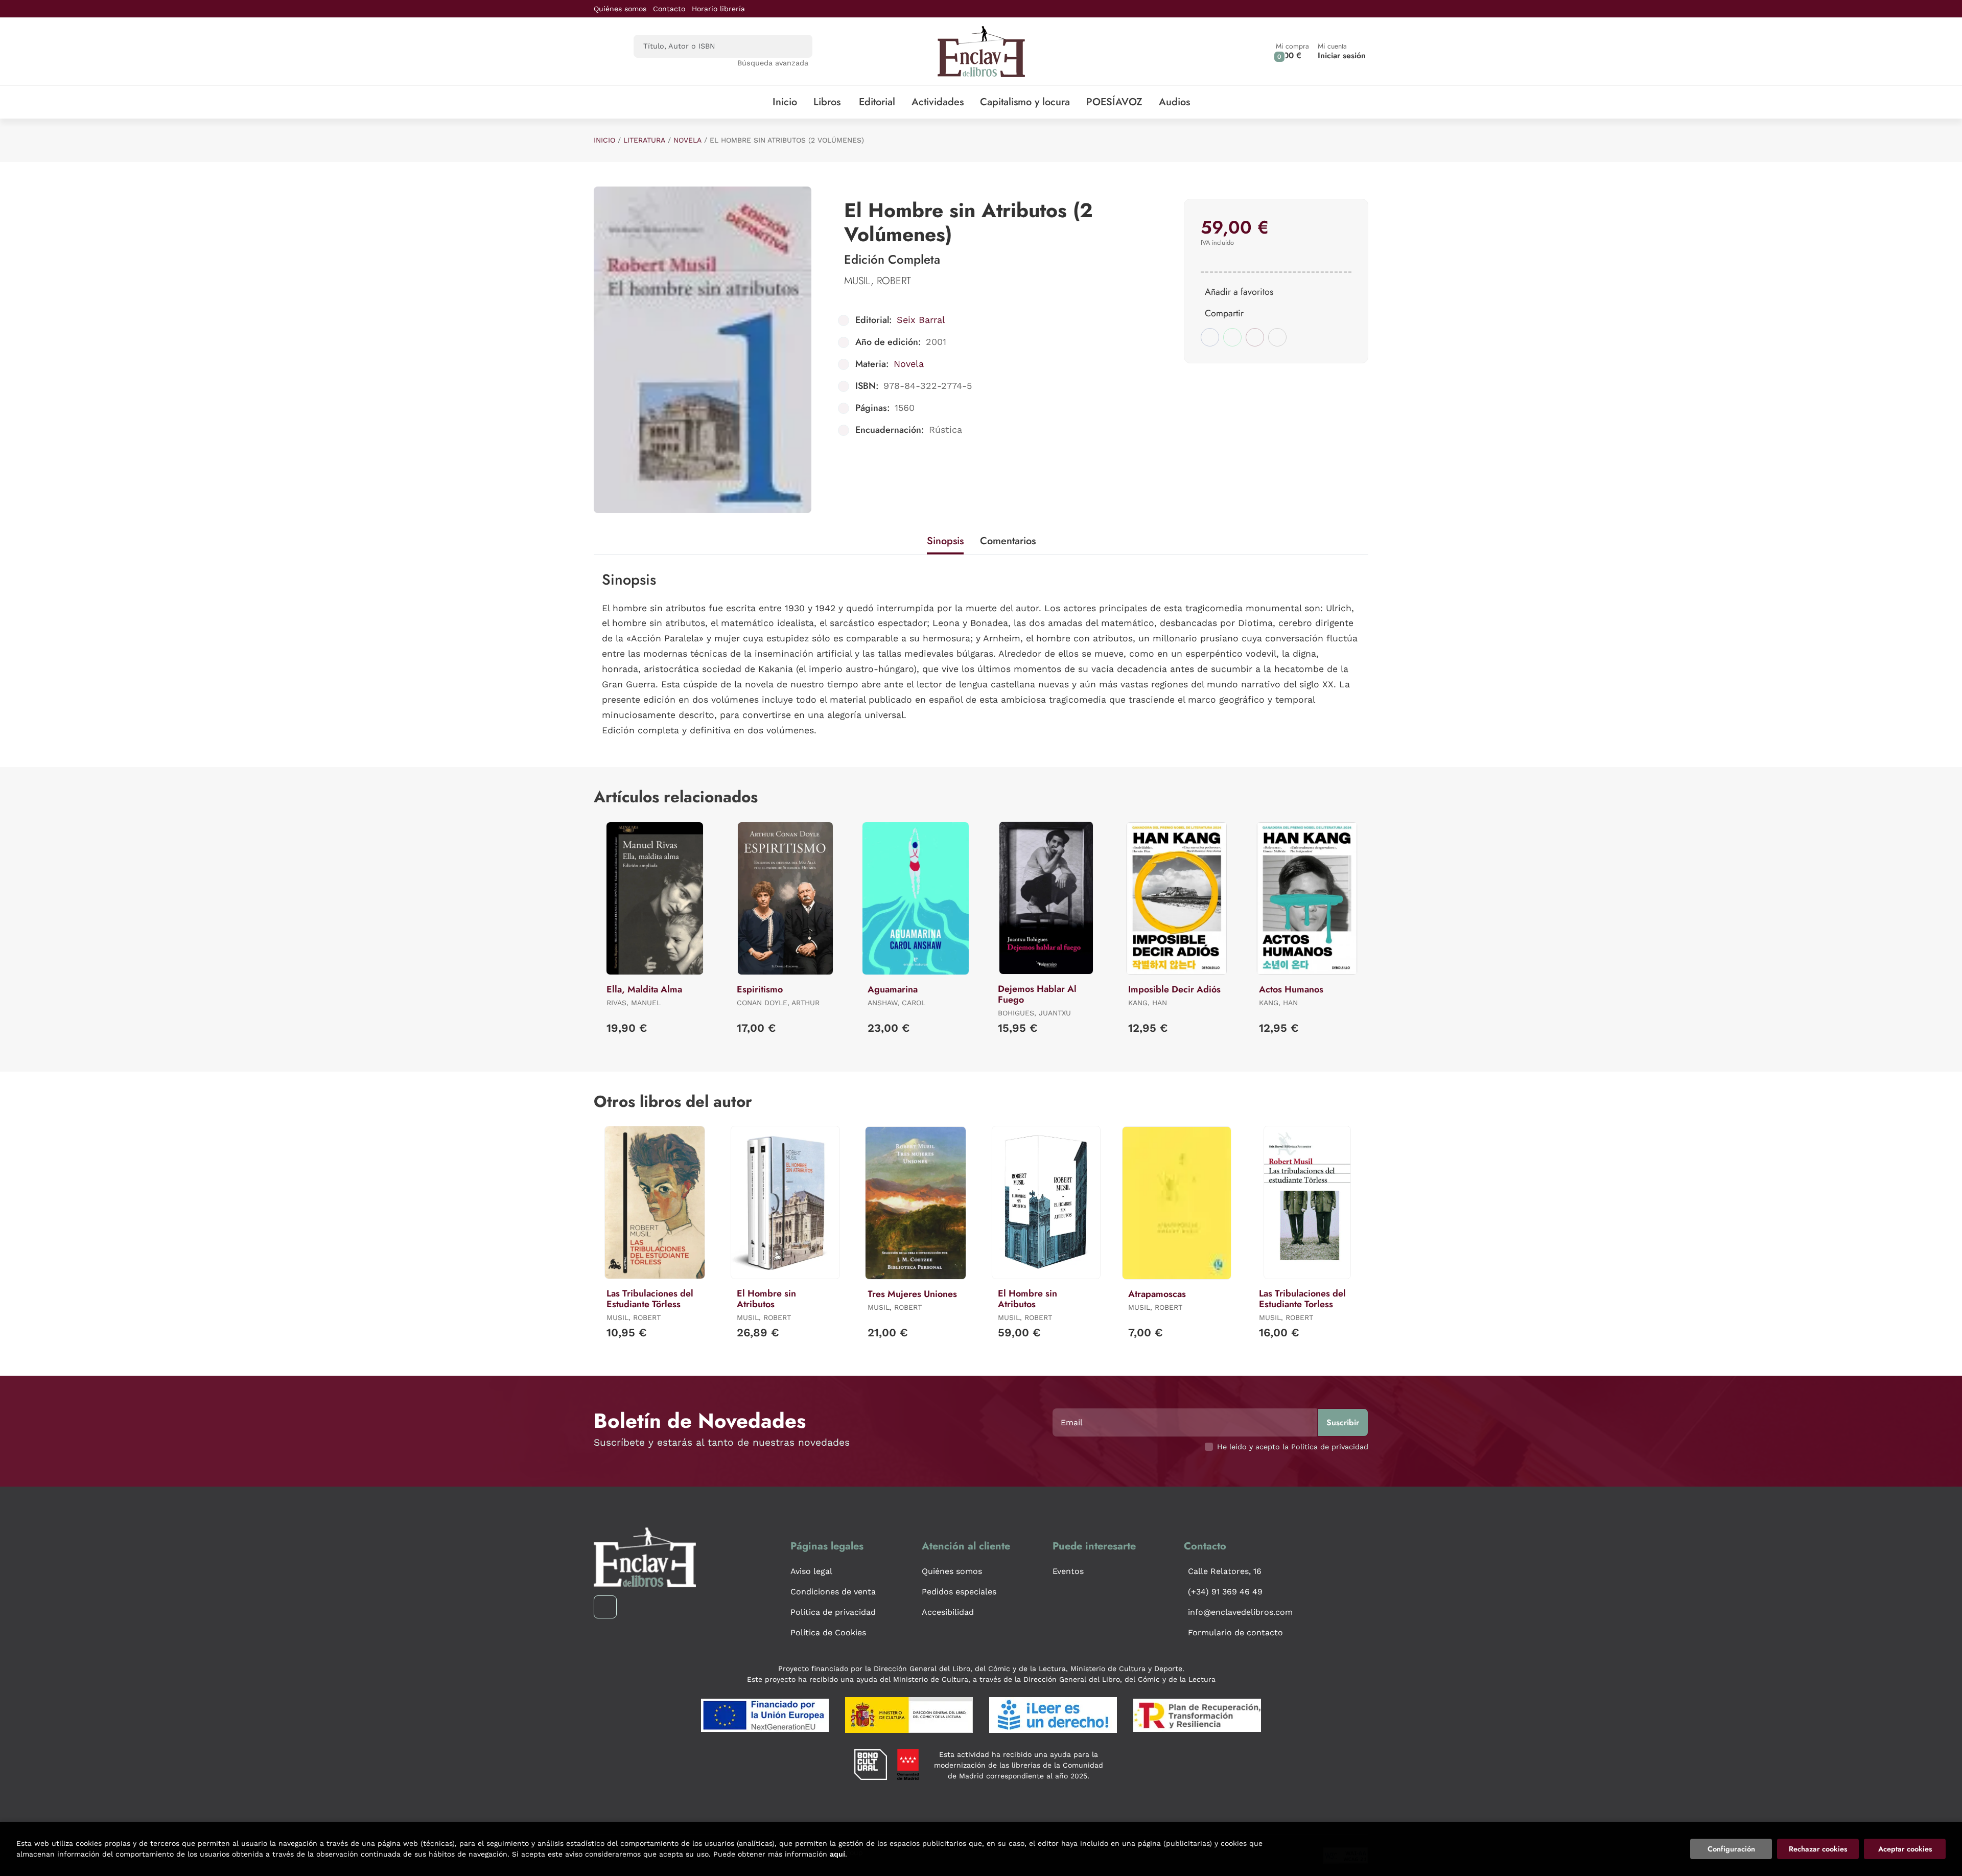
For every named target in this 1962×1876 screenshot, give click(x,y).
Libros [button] (827, 102)
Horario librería (718, 9)
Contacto (669, 9)
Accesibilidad (948, 1612)
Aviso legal (811, 1571)
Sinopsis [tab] (945, 541)
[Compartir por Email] (1255, 337)
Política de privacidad (833, 1612)
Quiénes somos (620, 9)
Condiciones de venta (833, 1592)
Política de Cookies (828, 1632)
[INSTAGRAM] (605, 1607)
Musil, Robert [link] (878, 281)
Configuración (1731, 1849)
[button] (1292, 51)
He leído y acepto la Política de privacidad (1293, 1447)
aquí (837, 1854)
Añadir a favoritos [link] (1239, 292)
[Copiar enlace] (1277, 337)
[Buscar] (796, 46)
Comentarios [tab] (1008, 541)
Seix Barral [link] (921, 320)
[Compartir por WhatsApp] (1232, 337)
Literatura (644, 140)
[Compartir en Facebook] (1210, 337)
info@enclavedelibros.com (1240, 1612)
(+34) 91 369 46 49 (1225, 1592)
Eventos (1068, 1571)
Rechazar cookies (1818, 1849)
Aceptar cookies (1905, 1849)
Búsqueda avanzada (773, 63)
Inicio (604, 140)
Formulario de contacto (1235, 1632)
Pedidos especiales (959, 1592)
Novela (687, 140)
